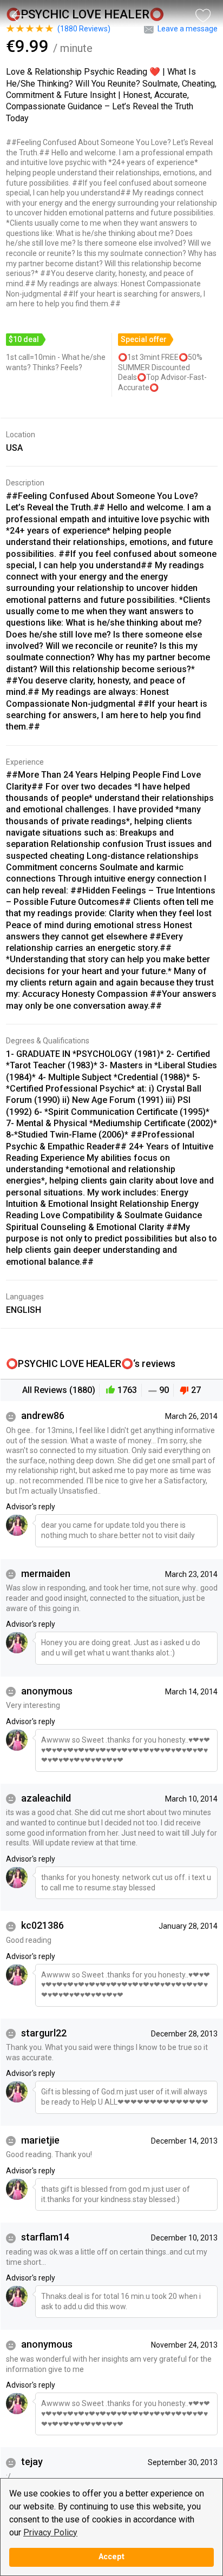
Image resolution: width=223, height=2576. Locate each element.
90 (164, 1390)
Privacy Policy (50, 2532)
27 (196, 1390)
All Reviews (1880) (59, 1390)
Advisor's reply (31, 1507)
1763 (127, 1390)
